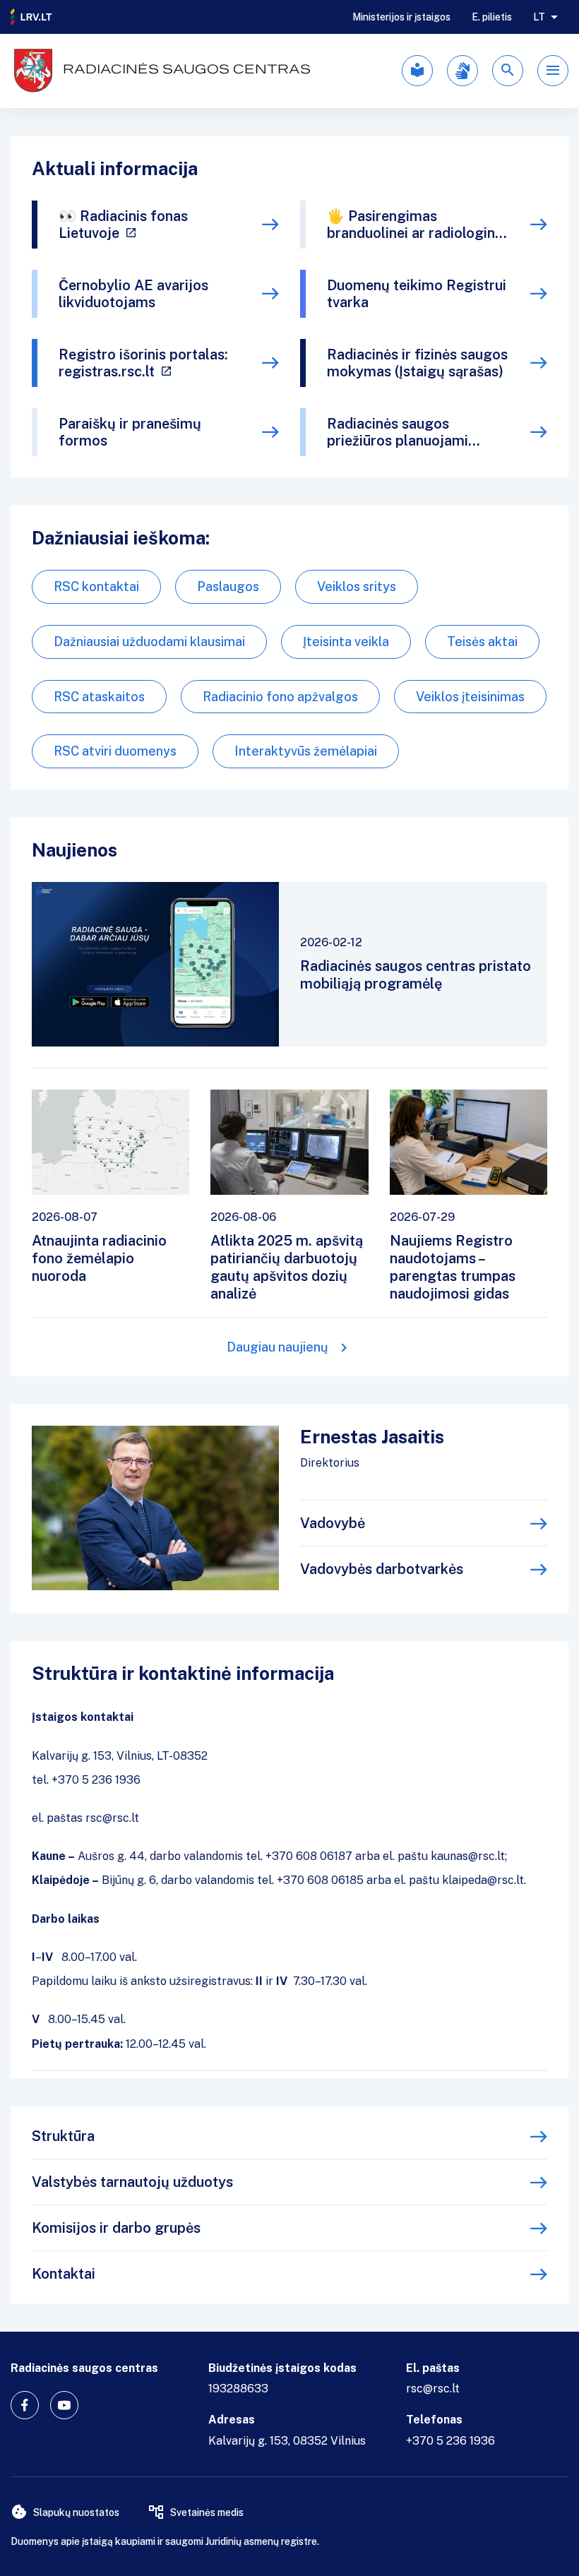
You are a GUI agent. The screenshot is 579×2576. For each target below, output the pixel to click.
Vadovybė (333, 1523)
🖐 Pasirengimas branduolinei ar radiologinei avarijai (417, 225)
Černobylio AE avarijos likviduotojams (133, 294)
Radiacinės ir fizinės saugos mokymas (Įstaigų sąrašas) (417, 363)
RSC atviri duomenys (115, 751)
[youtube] (64, 2405)
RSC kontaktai (96, 586)
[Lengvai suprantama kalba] (417, 71)
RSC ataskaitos (99, 697)
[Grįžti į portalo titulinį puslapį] (32, 17)
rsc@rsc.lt (433, 2389)
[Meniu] (553, 71)
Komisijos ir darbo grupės (116, 2228)
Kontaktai (64, 2274)
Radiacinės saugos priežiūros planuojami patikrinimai (398, 432)
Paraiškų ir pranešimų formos (130, 432)
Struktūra (63, 2136)
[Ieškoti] (508, 71)
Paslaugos (228, 586)
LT (539, 17)
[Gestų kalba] (462, 71)
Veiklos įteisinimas (470, 697)
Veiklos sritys (357, 586)
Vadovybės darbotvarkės (382, 1569)
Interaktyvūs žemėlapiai (306, 751)
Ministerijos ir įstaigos (401, 17)
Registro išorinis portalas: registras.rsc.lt (143, 363)
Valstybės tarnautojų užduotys (132, 2182)
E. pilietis (492, 17)
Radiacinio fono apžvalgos (280, 697)
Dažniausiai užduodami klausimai (149, 642)
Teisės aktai (482, 642)
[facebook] (25, 2405)
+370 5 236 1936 (450, 2441)
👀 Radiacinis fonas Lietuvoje (123, 225)
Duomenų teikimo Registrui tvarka (417, 294)
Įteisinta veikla (346, 642)
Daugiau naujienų (277, 1347)
